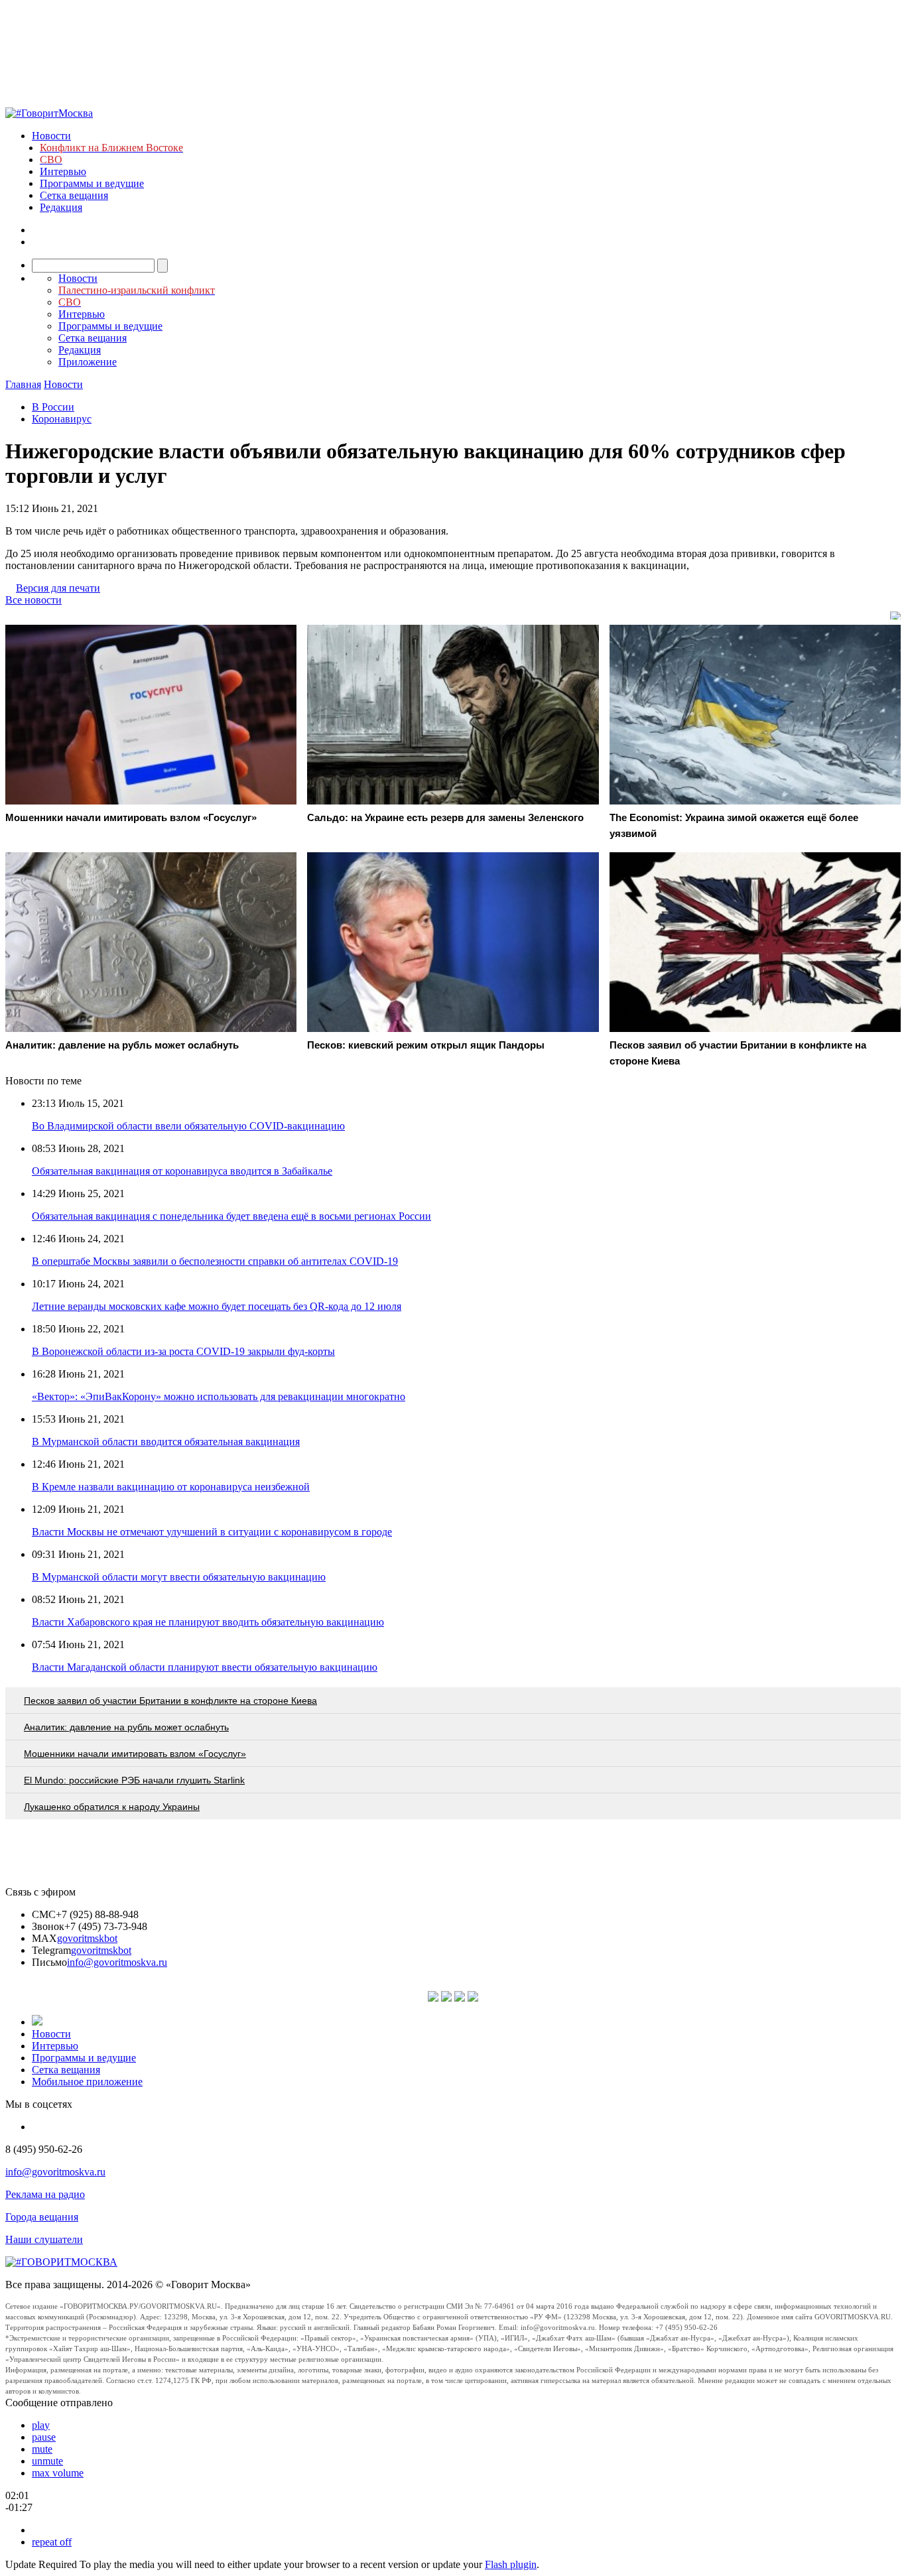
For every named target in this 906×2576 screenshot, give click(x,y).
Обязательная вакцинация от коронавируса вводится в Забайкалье (182, 1171)
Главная (23, 384)
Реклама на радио (45, 2194)
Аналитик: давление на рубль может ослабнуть (126, 1727)
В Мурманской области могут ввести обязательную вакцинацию (179, 1577)
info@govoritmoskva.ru (117, 1962)
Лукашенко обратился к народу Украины (112, 1807)
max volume (58, 2473)
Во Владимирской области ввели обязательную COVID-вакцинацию (188, 1126)
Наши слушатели (44, 2239)
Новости (51, 136)
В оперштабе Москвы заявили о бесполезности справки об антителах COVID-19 (215, 1261)
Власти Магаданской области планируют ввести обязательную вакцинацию (205, 1667)
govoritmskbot (87, 1938)
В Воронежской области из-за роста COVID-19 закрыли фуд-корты (183, 1351)
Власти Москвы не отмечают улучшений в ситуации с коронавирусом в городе (212, 1532)
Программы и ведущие (92, 183)
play (41, 2425)
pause (44, 2437)
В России (53, 407)
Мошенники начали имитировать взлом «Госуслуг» (135, 1754)
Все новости (33, 600)
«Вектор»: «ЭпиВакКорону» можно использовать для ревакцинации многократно (219, 1396)
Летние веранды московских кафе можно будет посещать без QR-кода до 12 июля (217, 1306)
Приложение (88, 362)
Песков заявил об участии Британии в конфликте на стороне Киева (170, 1701)
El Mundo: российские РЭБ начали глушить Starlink (134, 1780)
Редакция (61, 207)
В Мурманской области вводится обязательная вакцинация (166, 1442)
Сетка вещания (74, 195)
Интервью (63, 171)
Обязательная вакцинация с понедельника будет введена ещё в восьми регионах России (231, 1216)
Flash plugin (511, 2564)
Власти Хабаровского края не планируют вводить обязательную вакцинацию (208, 1622)
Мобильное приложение (87, 2082)
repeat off (52, 2542)
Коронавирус (62, 419)
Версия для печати (58, 588)
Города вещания (42, 2217)
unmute (47, 2461)
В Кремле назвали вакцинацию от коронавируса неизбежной (171, 1487)
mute (42, 2449)
